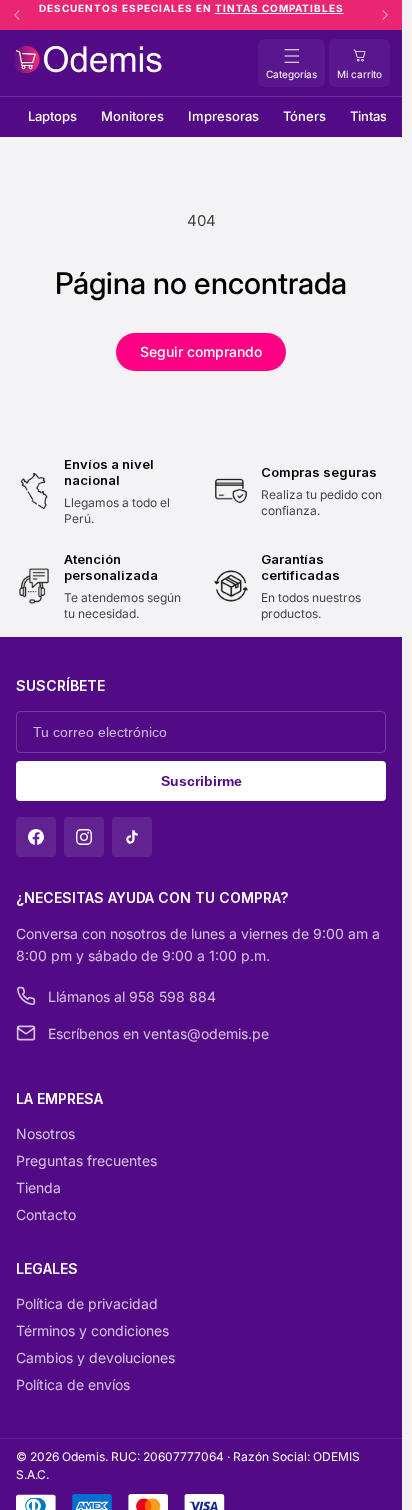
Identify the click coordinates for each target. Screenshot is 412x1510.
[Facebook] (36, 837)
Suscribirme (201, 781)
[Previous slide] (17, 15)
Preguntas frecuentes (86, 1160)
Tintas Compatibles (289, 8)
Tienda (38, 1187)
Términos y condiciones (92, 1330)
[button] (359, 63)
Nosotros (45, 1133)
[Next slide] (385, 15)
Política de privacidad (87, 1303)
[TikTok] (132, 837)
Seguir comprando (201, 351)
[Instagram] (84, 837)
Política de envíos (73, 1384)
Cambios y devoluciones (95, 1357)
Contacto (46, 1214)
